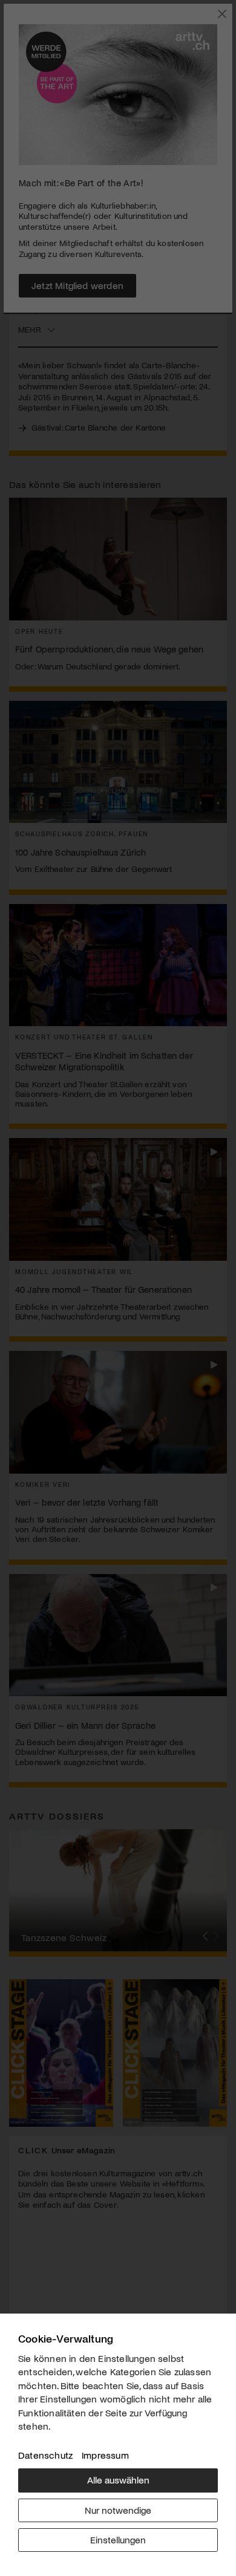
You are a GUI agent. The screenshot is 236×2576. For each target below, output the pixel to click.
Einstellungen (118, 2539)
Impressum (105, 2455)
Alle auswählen (118, 2480)
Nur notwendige (118, 2510)
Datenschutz (45, 2455)
